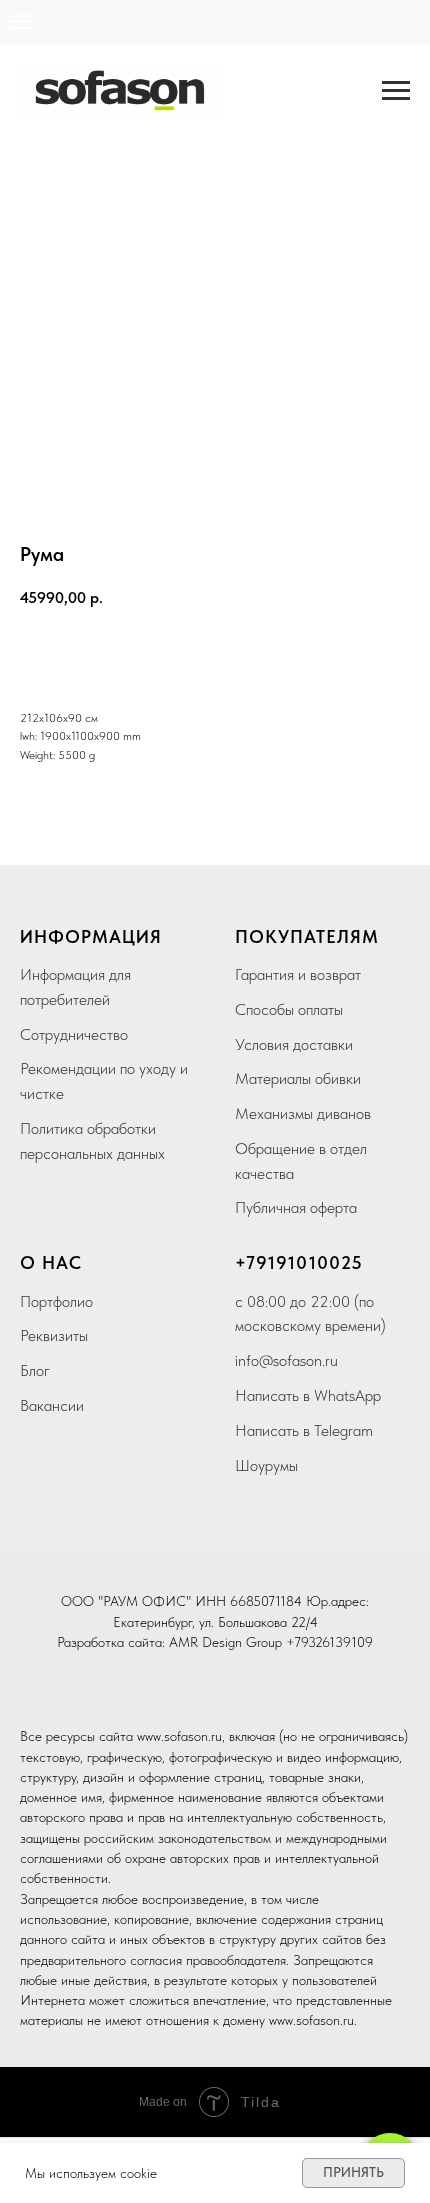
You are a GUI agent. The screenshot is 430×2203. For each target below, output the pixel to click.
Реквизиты (54, 1335)
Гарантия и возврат (298, 974)
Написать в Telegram (304, 1430)
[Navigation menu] (21, 22)
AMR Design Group (225, 1642)
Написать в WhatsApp (308, 1395)
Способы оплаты (289, 1009)
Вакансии (52, 1405)
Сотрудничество (74, 1034)
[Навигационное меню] (396, 91)
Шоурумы (266, 1465)
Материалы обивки (298, 1078)
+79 (251, 1262)
